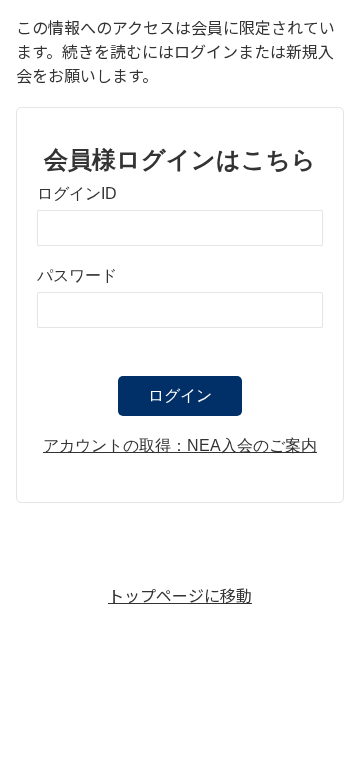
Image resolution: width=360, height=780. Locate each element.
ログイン (180, 395)
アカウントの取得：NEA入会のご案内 (180, 445)
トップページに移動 (180, 595)
